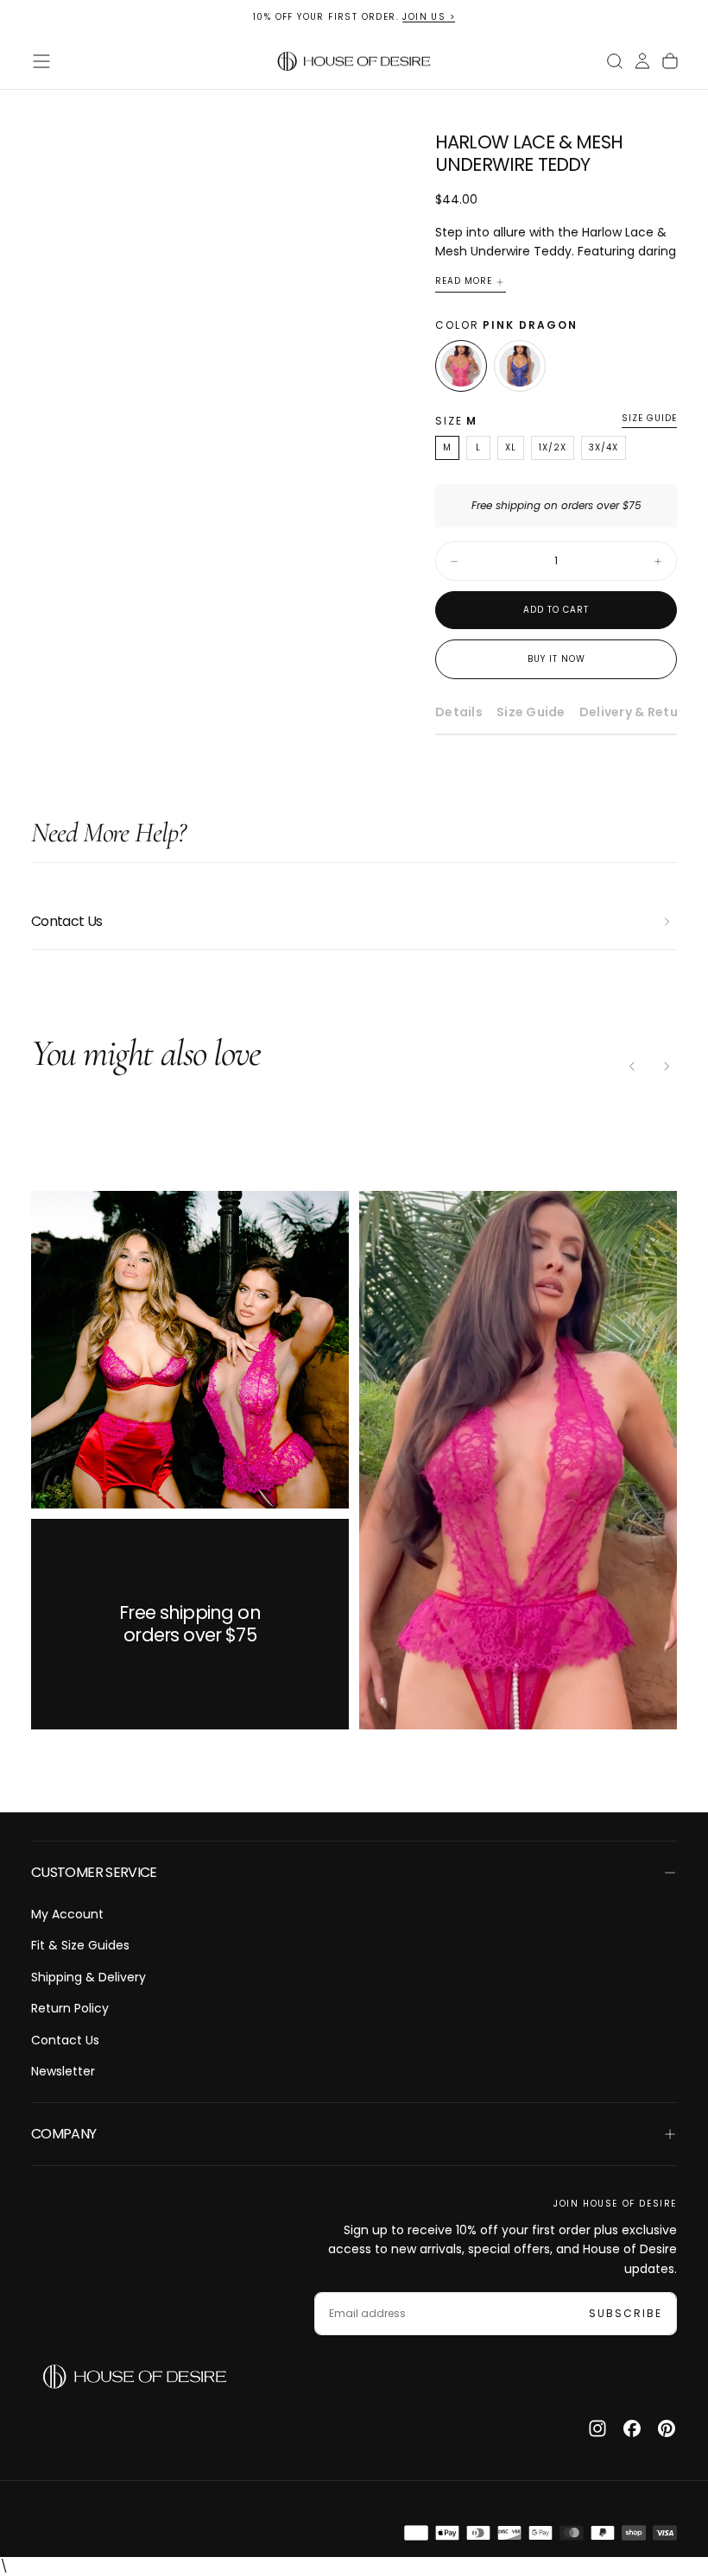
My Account (67, 1914)
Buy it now (556, 659)
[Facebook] (632, 2428)
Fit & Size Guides (80, 1945)
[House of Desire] (135, 2377)
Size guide (649, 419)
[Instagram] (597, 2428)
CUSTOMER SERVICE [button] (94, 1872)
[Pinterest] (667, 2428)
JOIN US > (429, 17)
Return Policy (70, 2008)
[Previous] (632, 1067)
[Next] (667, 1067)
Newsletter (63, 2071)
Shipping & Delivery (88, 1977)
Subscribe (626, 2313)
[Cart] (670, 61)
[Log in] (642, 61)
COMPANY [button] (64, 2134)
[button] (41, 61)
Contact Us (65, 2040)
